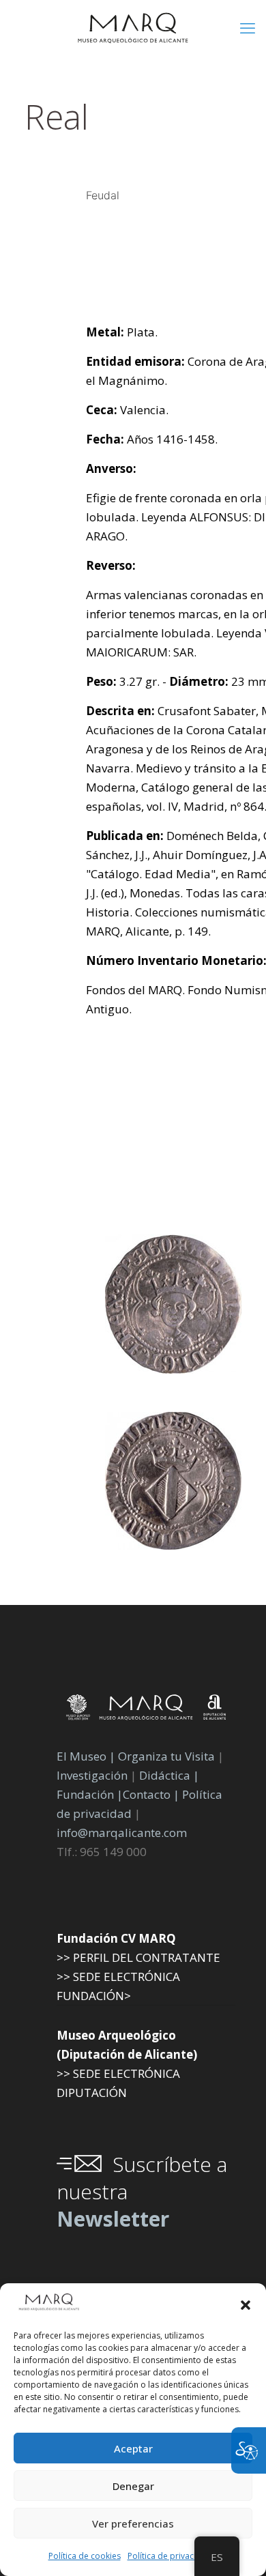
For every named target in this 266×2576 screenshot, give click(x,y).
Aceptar (133, 2448)
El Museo (82, 1756)
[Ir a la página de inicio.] (133, 27)
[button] (246, 2305)
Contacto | (151, 1794)
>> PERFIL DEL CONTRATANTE (138, 1957)
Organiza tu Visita (166, 1756)
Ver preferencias (133, 2523)
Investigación (92, 1775)
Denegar (133, 2486)
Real (57, 117)
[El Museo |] (173, 1545)
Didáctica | (169, 1775)
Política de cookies (85, 2556)
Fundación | (90, 1794)
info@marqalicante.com (122, 1833)
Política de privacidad (169, 2556)
